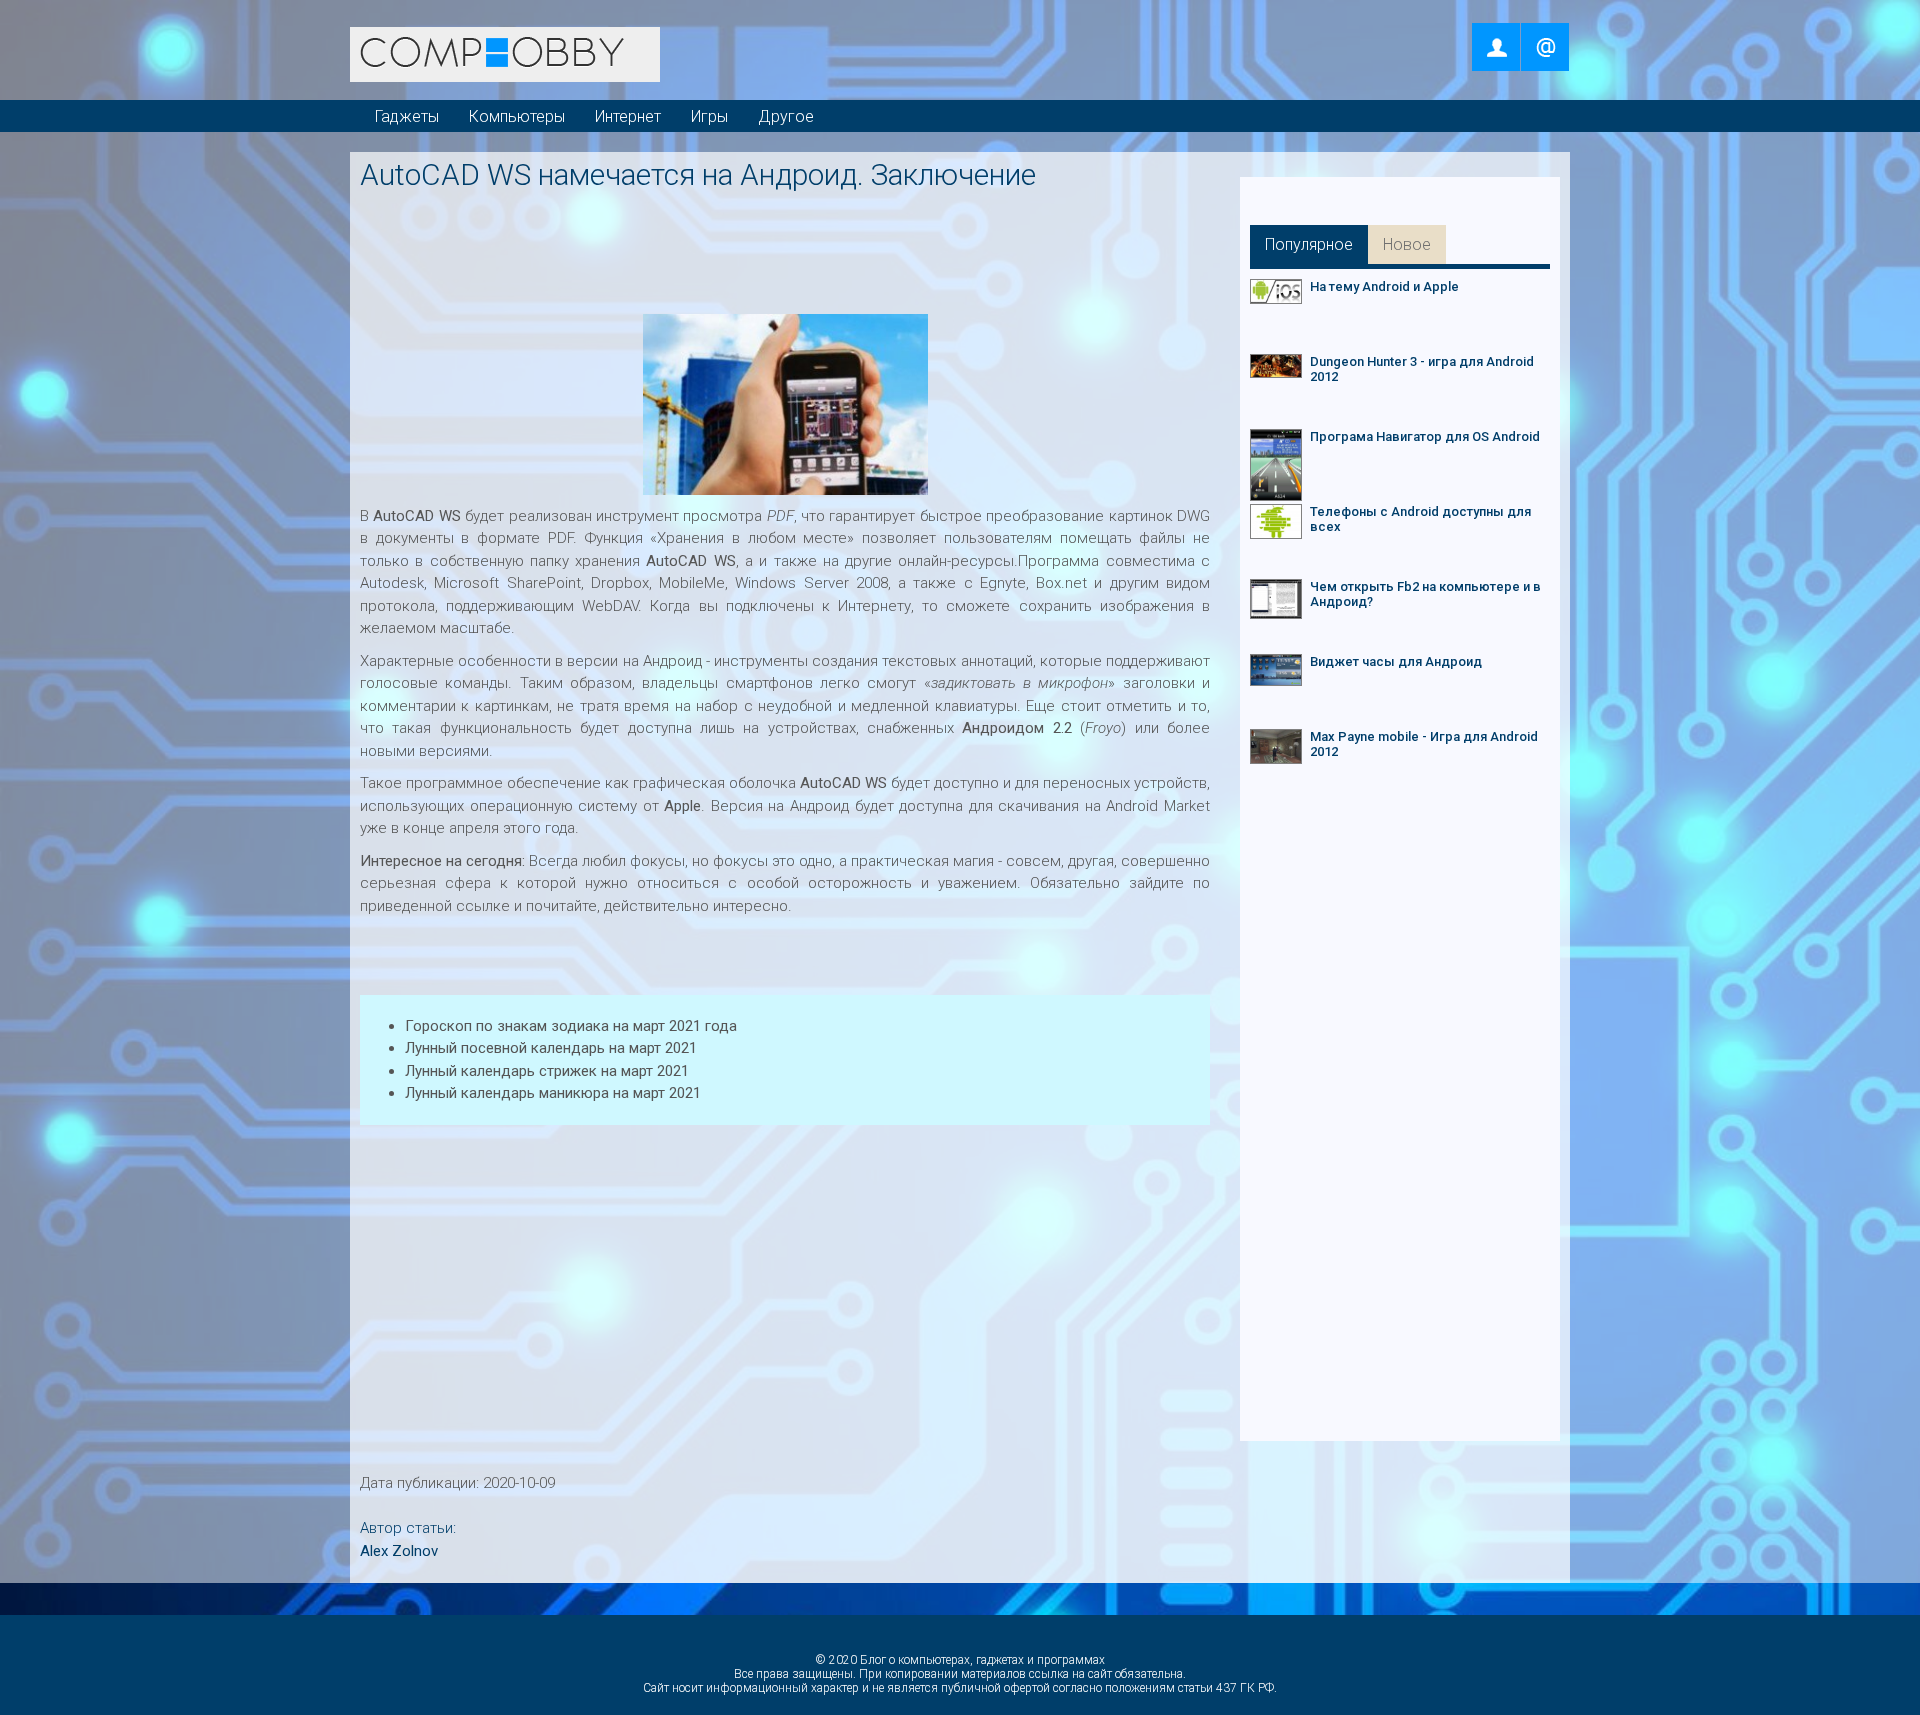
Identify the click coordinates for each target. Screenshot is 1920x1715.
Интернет (628, 116)
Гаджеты (407, 116)
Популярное (1309, 244)
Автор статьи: (408, 1528)
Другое (786, 116)
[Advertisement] (789, 247)
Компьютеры (517, 116)
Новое (1407, 244)
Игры (709, 116)
